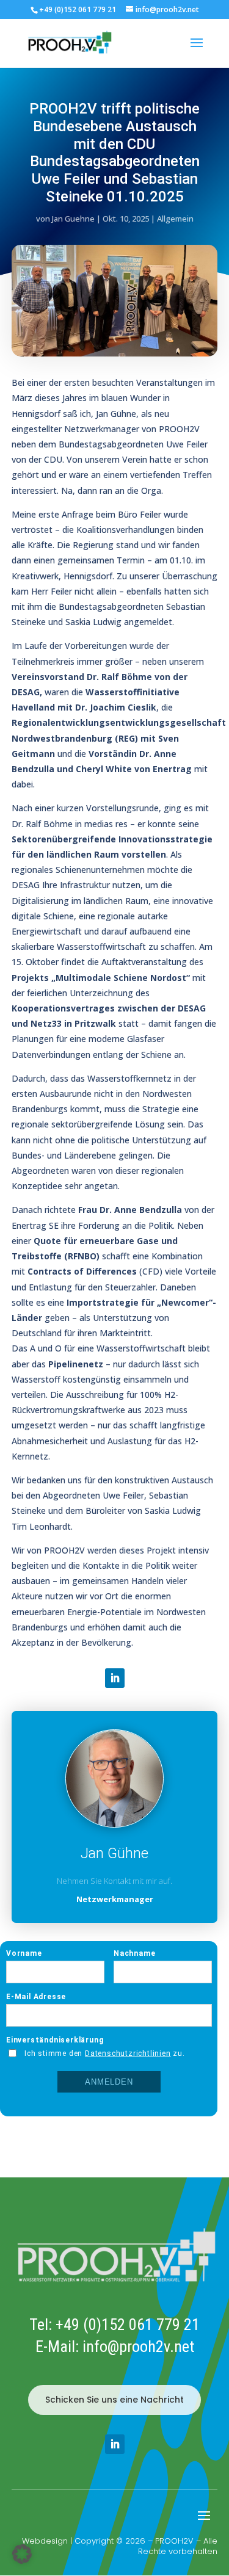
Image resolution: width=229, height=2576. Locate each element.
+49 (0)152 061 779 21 (128, 2325)
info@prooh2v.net (138, 2346)
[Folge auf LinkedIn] (115, 1678)
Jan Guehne (73, 219)
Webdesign (45, 2541)
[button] (22, 2554)
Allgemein (175, 219)
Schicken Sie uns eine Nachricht (114, 2400)
